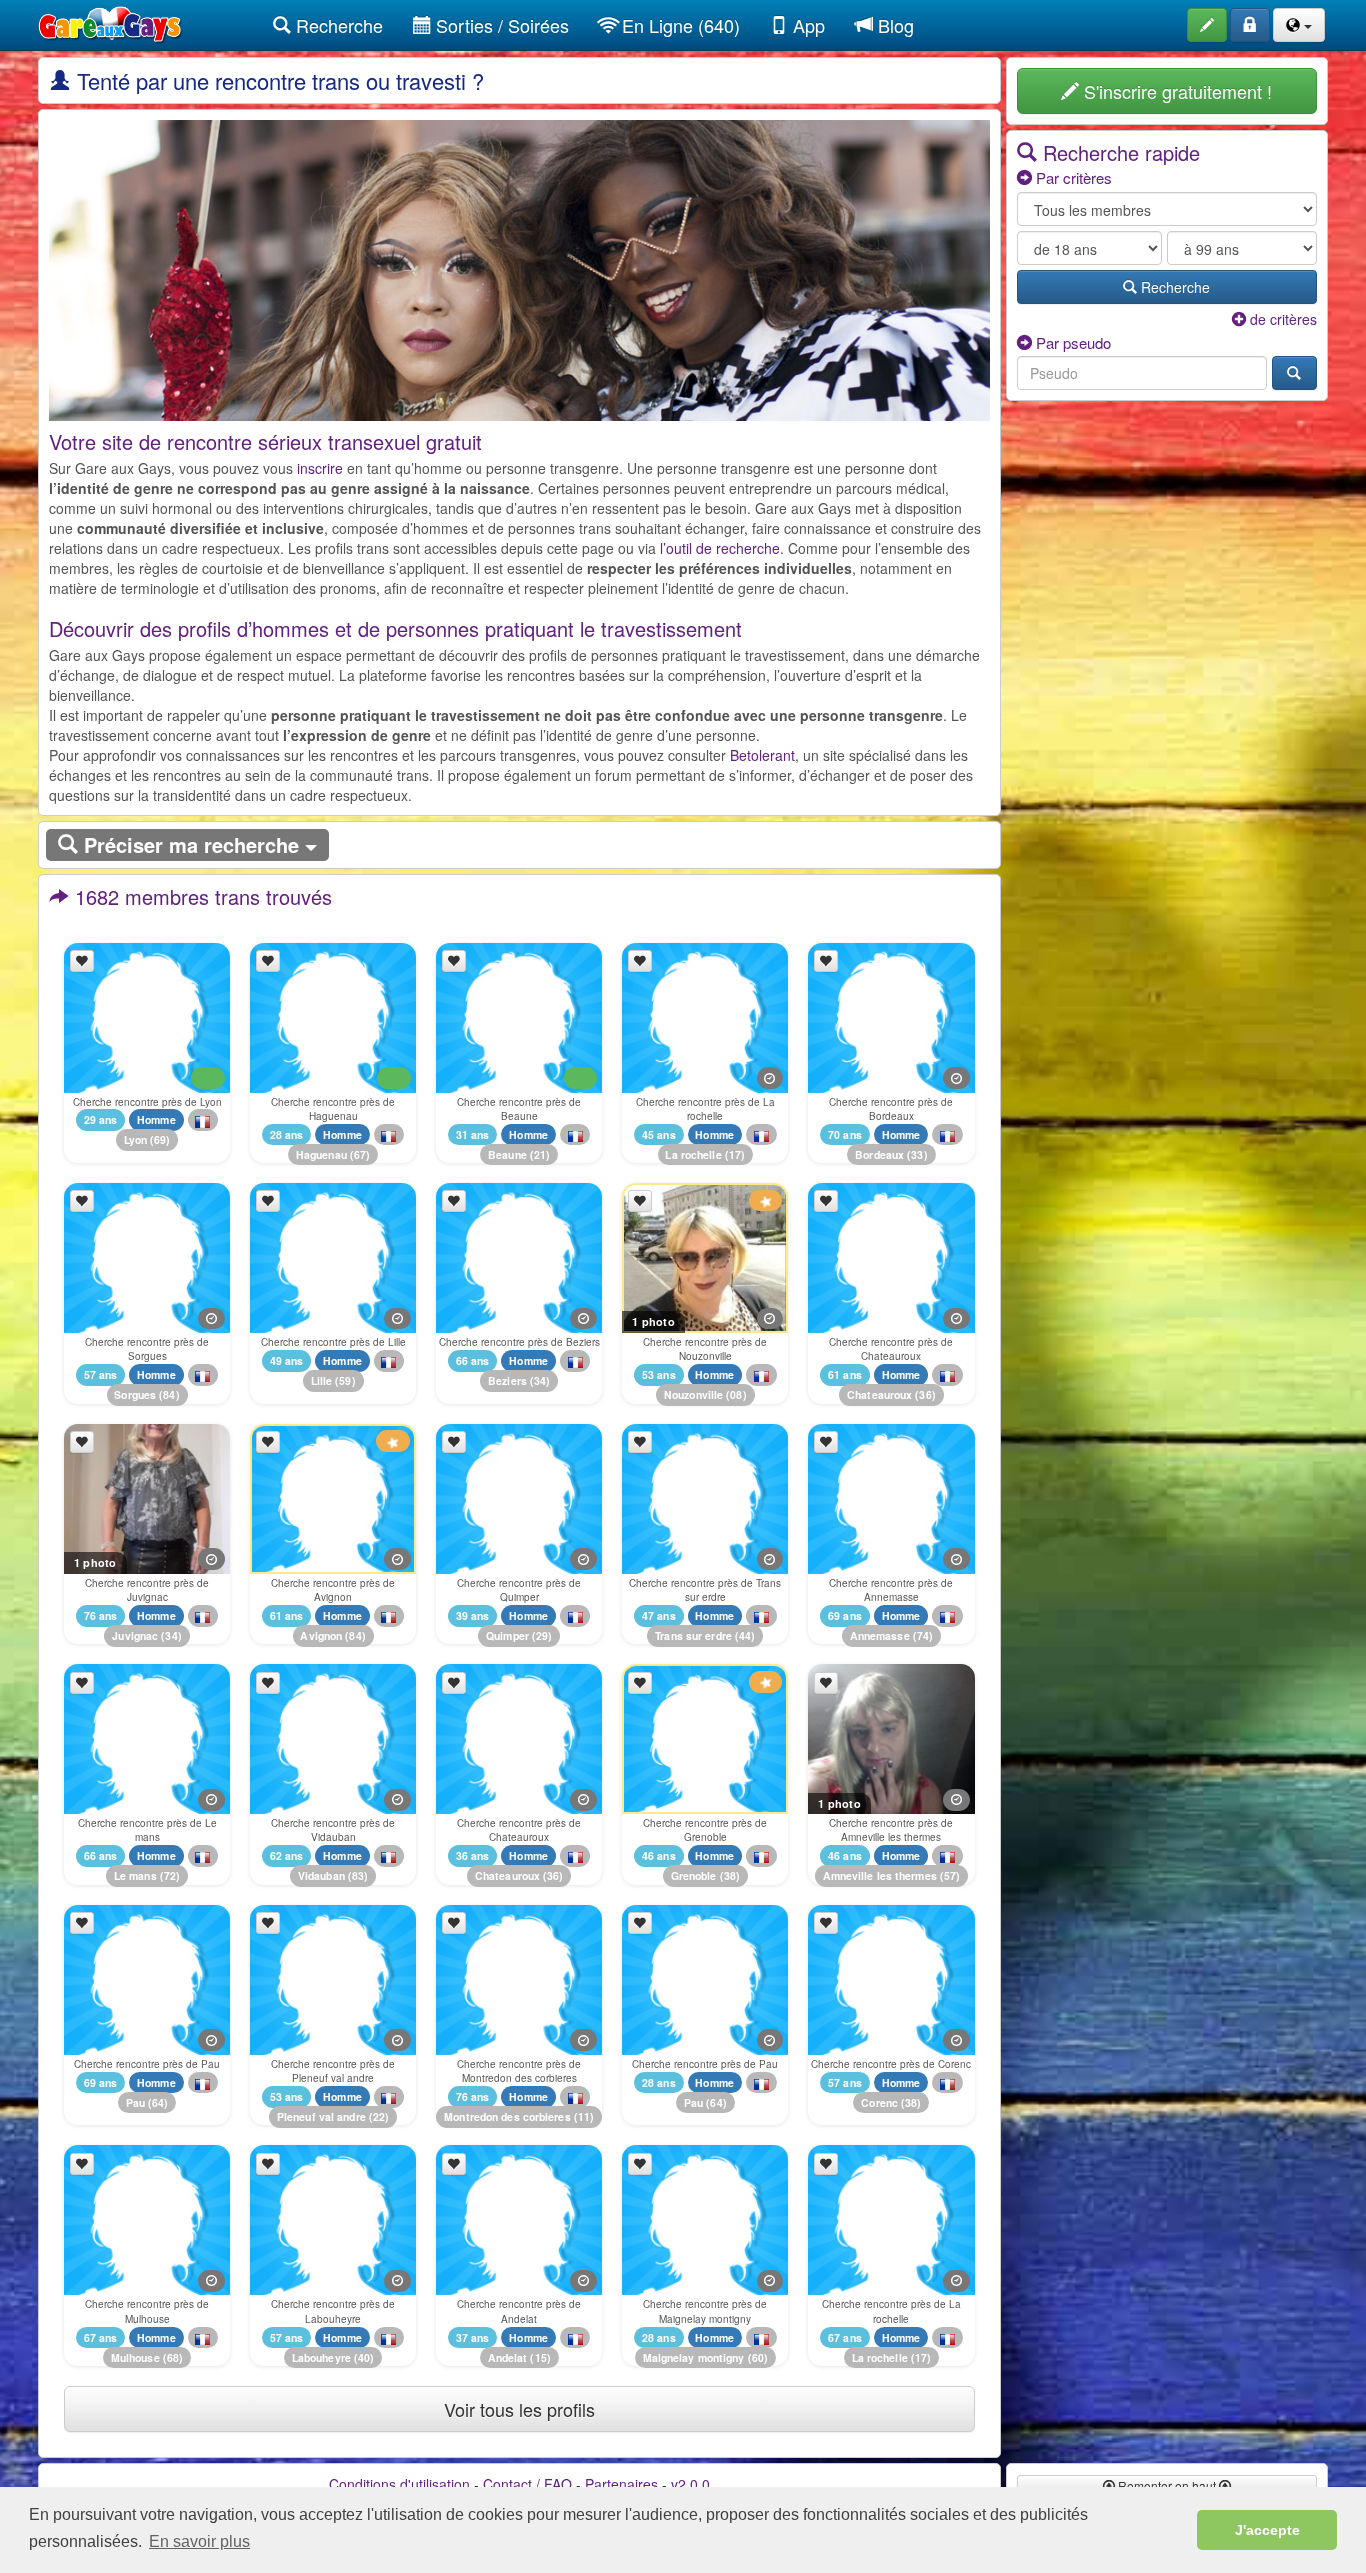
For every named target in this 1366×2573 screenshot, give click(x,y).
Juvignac (135, 1635)
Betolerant (762, 755)
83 (358, 1876)
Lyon (135, 1140)
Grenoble (694, 1876)
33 (917, 1154)
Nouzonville (693, 1395)
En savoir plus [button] (199, 2541)
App (806, 25)
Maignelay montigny (694, 2357)
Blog (893, 25)
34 (540, 1380)
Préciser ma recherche (191, 844)
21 (540, 1154)
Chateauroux (879, 1395)
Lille (322, 1380)
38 (730, 1876)
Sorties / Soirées (500, 25)
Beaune (507, 1154)
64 (158, 2102)
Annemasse (880, 1635)
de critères (1281, 319)
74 (923, 1635)
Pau (135, 2102)
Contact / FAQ (527, 2484)
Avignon (321, 1635)
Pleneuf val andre (321, 2116)
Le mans (135, 1876)
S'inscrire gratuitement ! (1175, 91)
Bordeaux (879, 1154)
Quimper (507, 1635)
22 (379, 2116)
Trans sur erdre (693, 1635)
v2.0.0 (690, 2484)
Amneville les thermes (880, 1876)
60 (758, 2357)
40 (364, 2357)
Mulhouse (135, 2357)
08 (736, 1395)
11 (584, 2116)
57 (950, 1876)
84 (169, 1395)
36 (925, 1395)
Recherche (337, 25)
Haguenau (321, 1154)
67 (360, 1154)
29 (542, 1635)
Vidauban (321, 1876)
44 (745, 1635)
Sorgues (135, 1395)
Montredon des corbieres (507, 2116)
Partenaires (621, 2484)
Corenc (879, 2102)
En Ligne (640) (678, 25)
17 (735, 1154)
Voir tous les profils (519, 2409)
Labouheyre (321, 2357)
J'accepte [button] (1267, 2530)
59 (345, 1380)
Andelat (508, 2357)
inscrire (320, 468)
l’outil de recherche (720, 548)
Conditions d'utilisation (399, 2484)
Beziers (507, 1380)
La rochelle (693, 1154)
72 (170, 1876)
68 (173, 2357)
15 (541, 2357)
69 (160, 1140)
